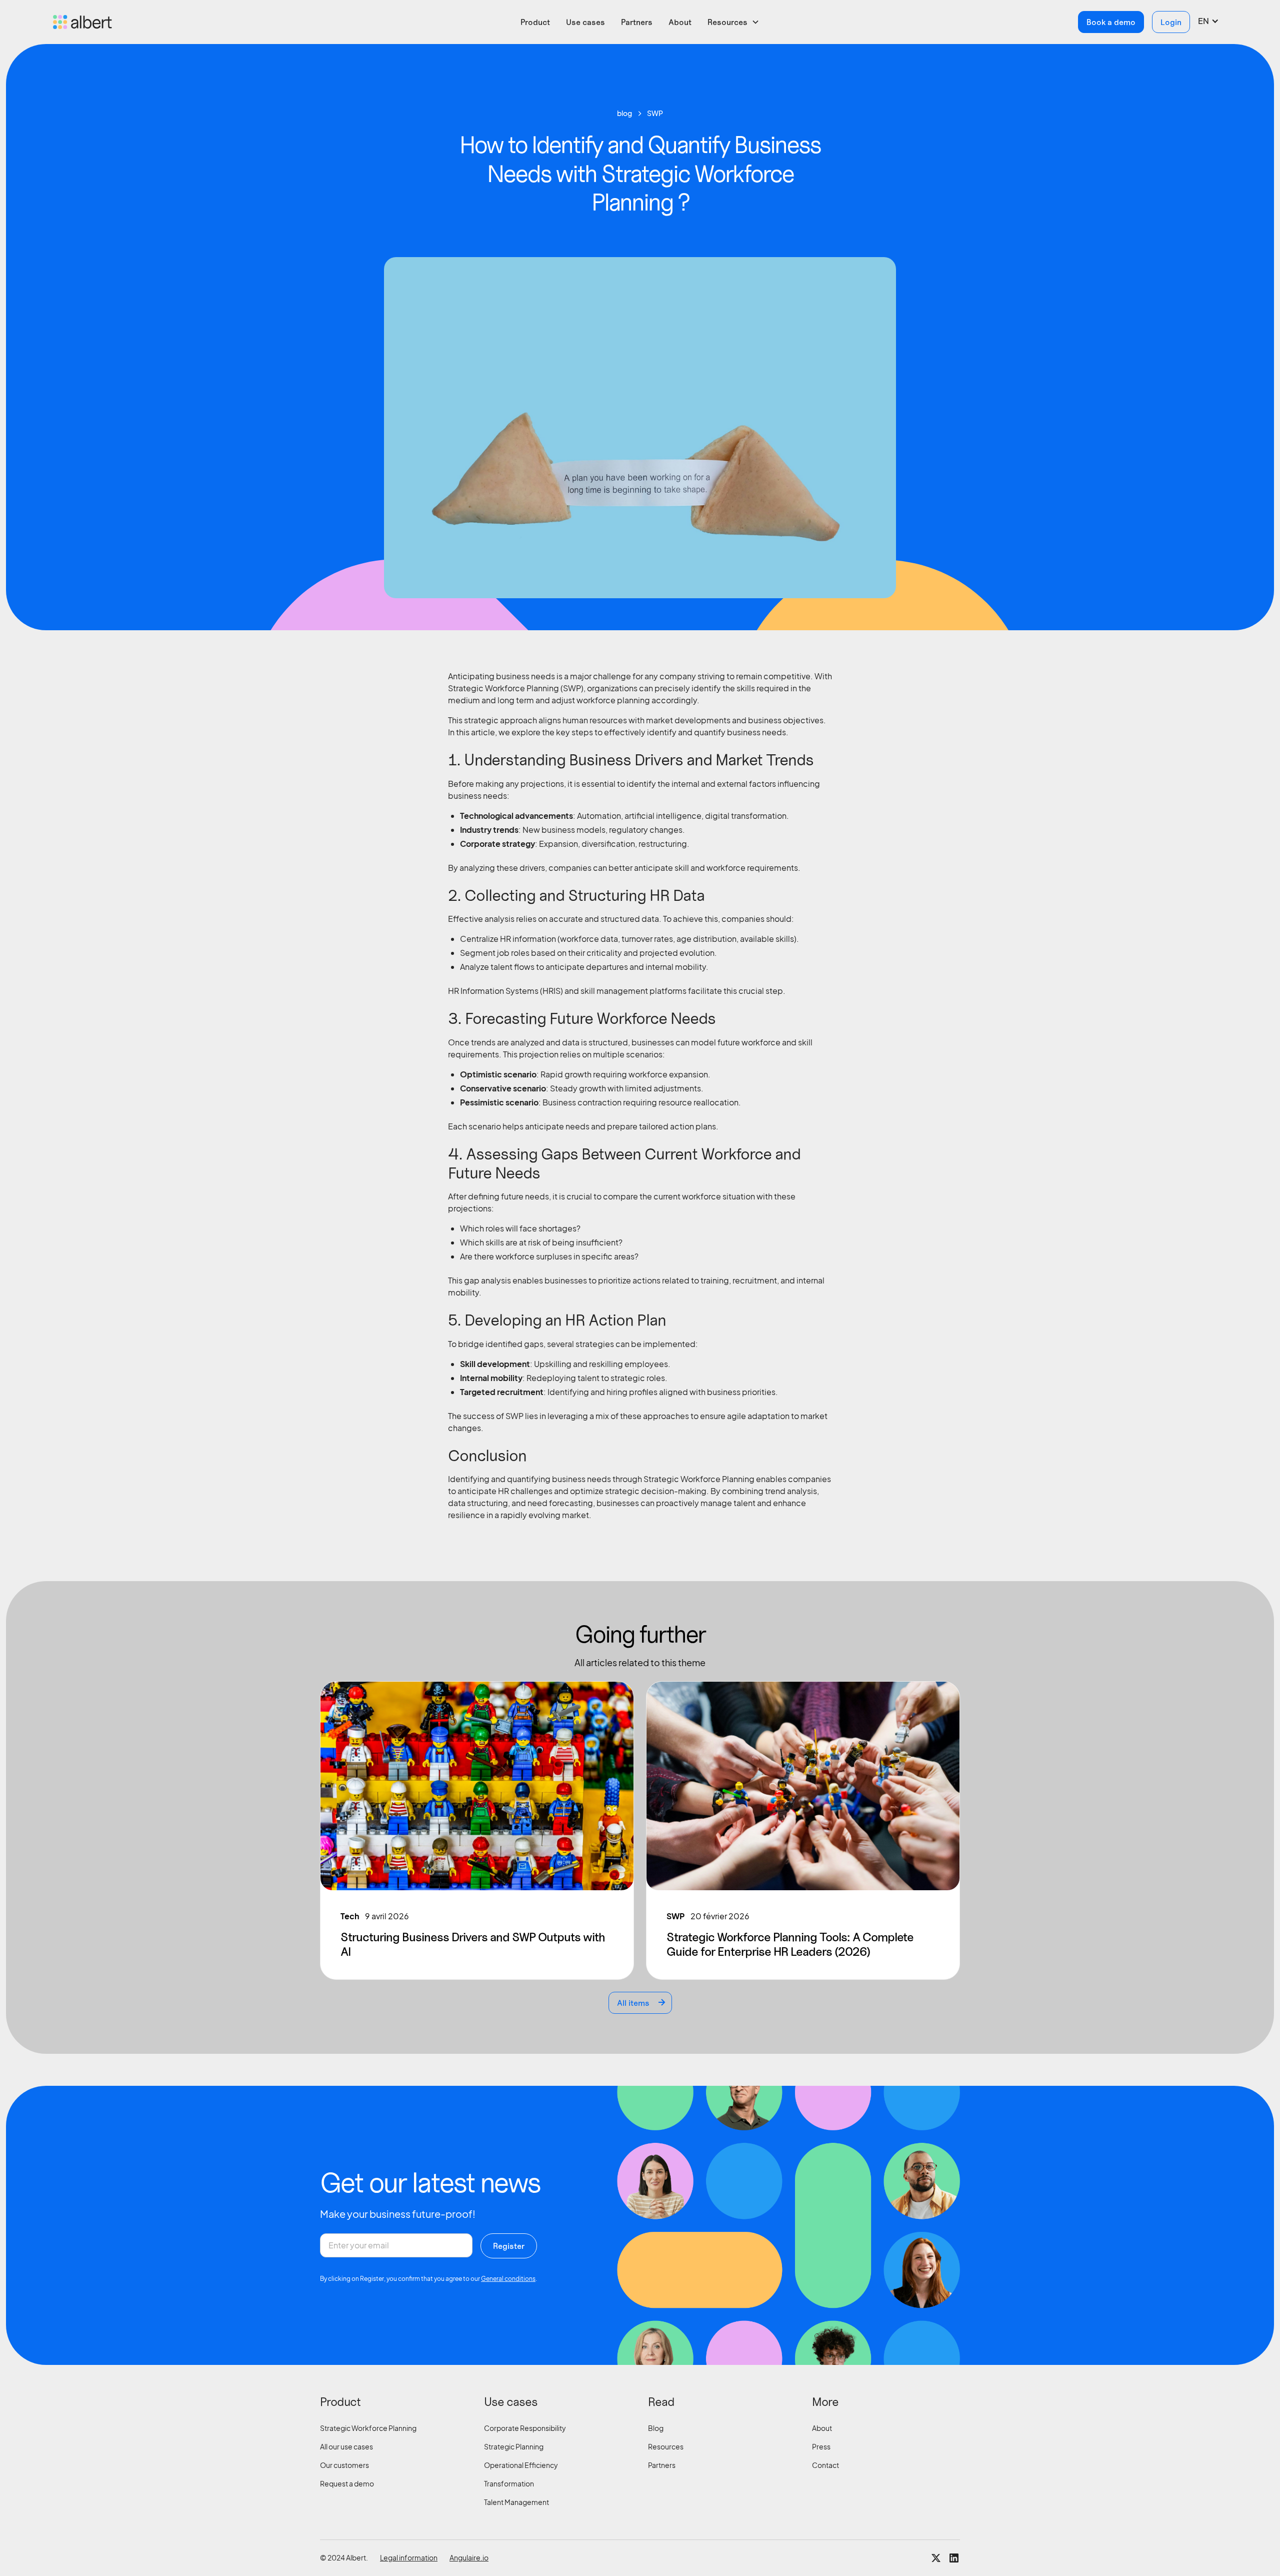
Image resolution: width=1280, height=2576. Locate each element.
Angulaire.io (469, 2557)
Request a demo (347, 2483)
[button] (733, 22)
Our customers (344, 2465)
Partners (637, 22)
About (680, 22)
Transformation (509, 2483)
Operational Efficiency (521, 2465)
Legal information (409, 2557)
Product (535, 22)
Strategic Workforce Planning (368, 2428)
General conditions (508, 2279)
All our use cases (346, 2446)
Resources (666, 2446)
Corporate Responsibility (525, 2428)
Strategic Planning (514, 2446)
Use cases (585, 22)
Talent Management (516, 2502)
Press (821, 2446)
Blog (656, 2428)
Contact (825, 2465)
